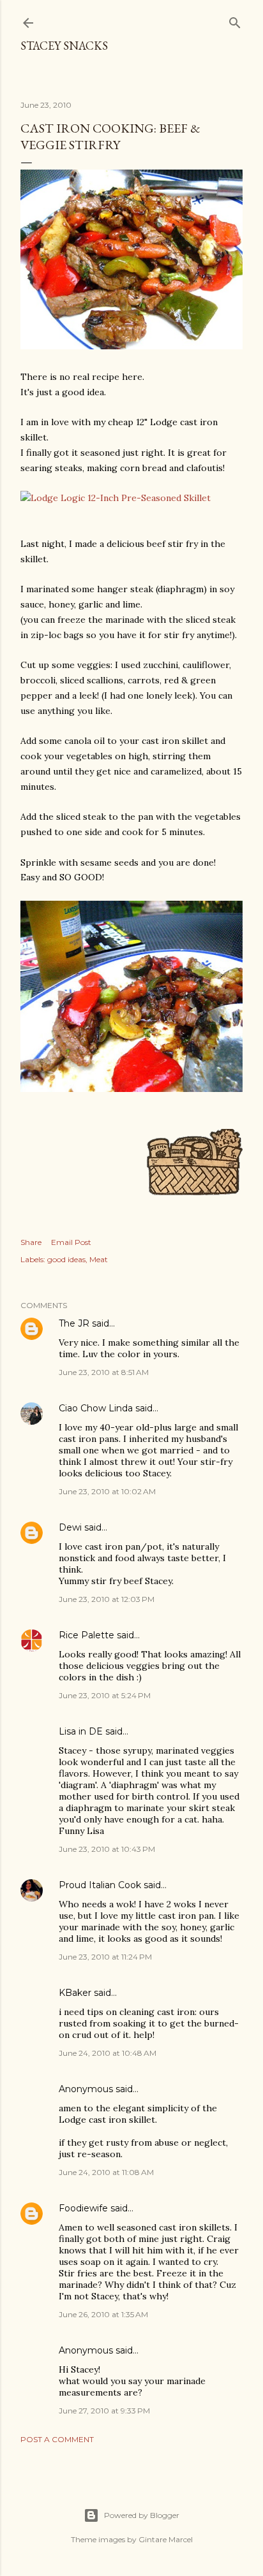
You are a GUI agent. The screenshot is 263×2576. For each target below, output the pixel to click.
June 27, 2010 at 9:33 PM (104, 2411)
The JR (74, 1323)
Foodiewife (83, 2208)
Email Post (71, 1242)
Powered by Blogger (142, 2515)
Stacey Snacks (64, 46)
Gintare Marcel (166, 2539)
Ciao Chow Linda (96, 1408)
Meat (99, 1259)
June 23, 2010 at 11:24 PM (105, 1957)
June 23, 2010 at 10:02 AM (107, 1491)
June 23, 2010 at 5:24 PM (105, 1695)
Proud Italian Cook (100, 1885)
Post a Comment (57, 2439)
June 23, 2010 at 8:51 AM (104, 1372)
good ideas (66, 1259)
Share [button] (31, 1242)
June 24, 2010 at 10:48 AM (108, 2053)
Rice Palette (86, 1635)
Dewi (70, 1527)
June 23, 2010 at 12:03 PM (107, 1599)
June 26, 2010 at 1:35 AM (103, 2314)
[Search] (235, 20)
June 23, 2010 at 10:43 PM (107, 1849)
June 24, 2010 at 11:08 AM (106, 2172)
